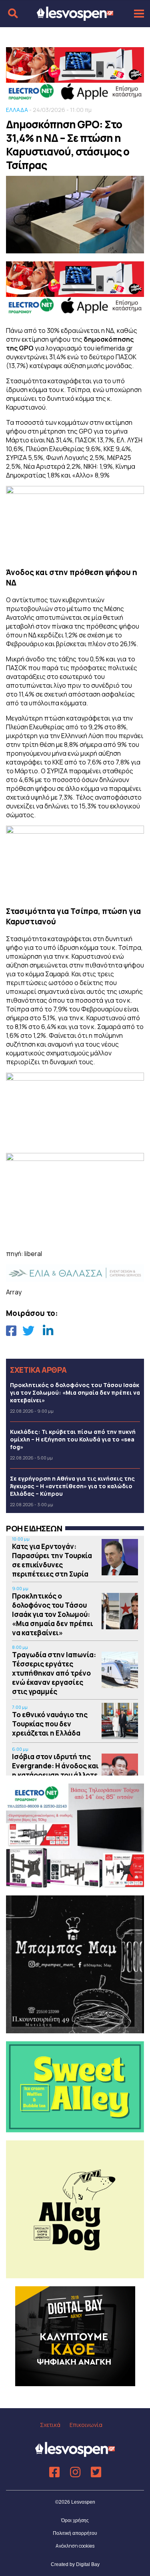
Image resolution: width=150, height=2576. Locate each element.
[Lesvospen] (75, 17)
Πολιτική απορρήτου (75, 2533)
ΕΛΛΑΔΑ (17, 110)
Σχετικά (50, 2425)
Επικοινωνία (86, 2425)
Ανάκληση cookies (75, 2546)
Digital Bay (88, 2564)
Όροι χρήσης (75, 2520)
